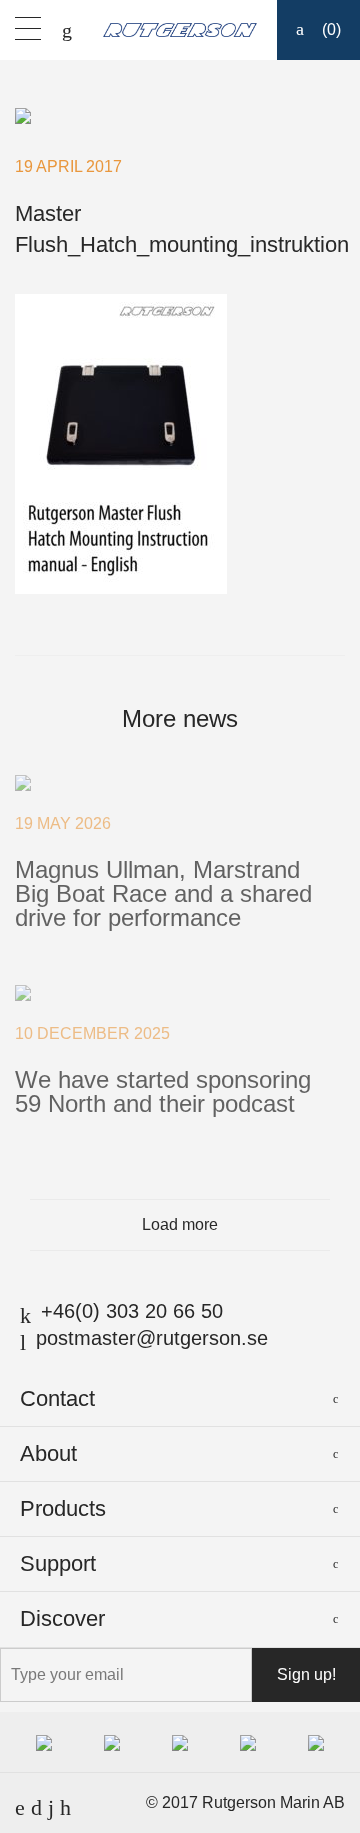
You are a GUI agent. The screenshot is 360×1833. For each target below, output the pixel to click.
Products (63, 1508)
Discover (62, 1618)
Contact (57, 1398)
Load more (180, 1224)
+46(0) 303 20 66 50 (132, 1311)
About (48, 1453)
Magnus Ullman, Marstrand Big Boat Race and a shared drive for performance (163, 893)
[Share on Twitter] (195, 625)
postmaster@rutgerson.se (152, 1338)
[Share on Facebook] (166, 625)
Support (58, 1563)
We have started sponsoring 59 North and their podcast (163, 1091)
